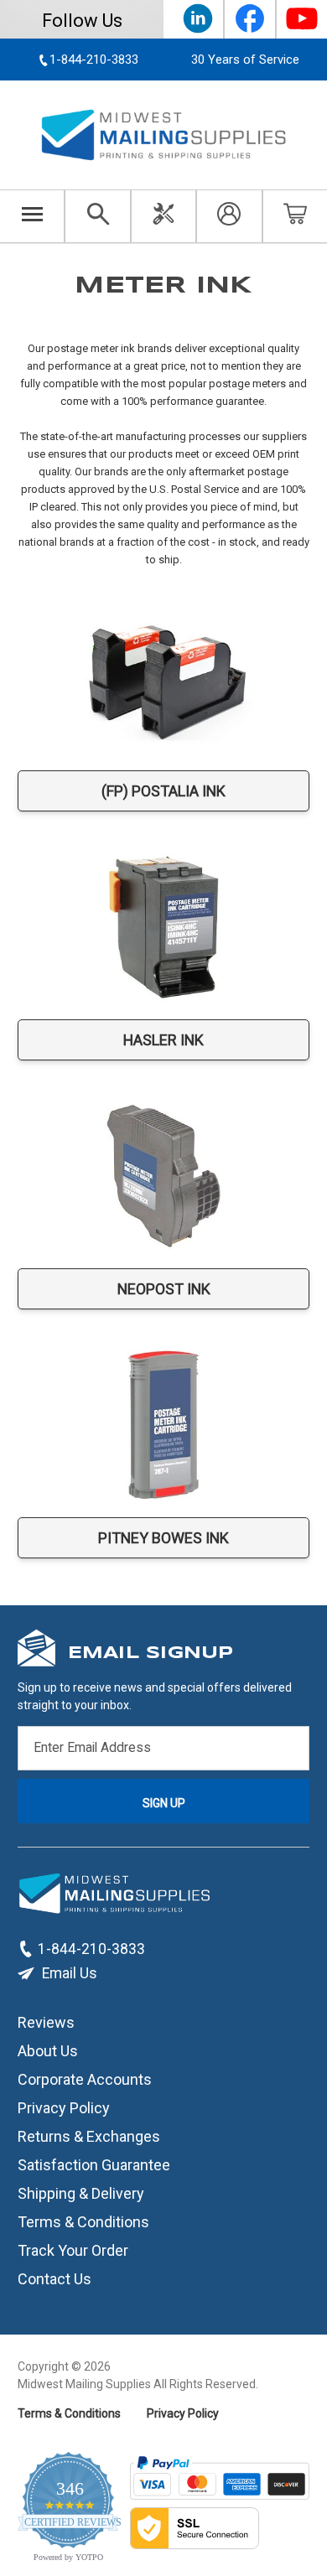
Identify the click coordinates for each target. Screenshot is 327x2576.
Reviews (46, 2022)
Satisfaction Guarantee (94, 2165)
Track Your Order (73, 2250)
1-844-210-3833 (91, 1949)
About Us (48, 2051)
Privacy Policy (64, 2108)
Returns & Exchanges (89, 2136)
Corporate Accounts (85, 2079)
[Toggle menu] (32, 216)
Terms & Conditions (83, 2222)
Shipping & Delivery (81, 2193)
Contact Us (54, 2279)
